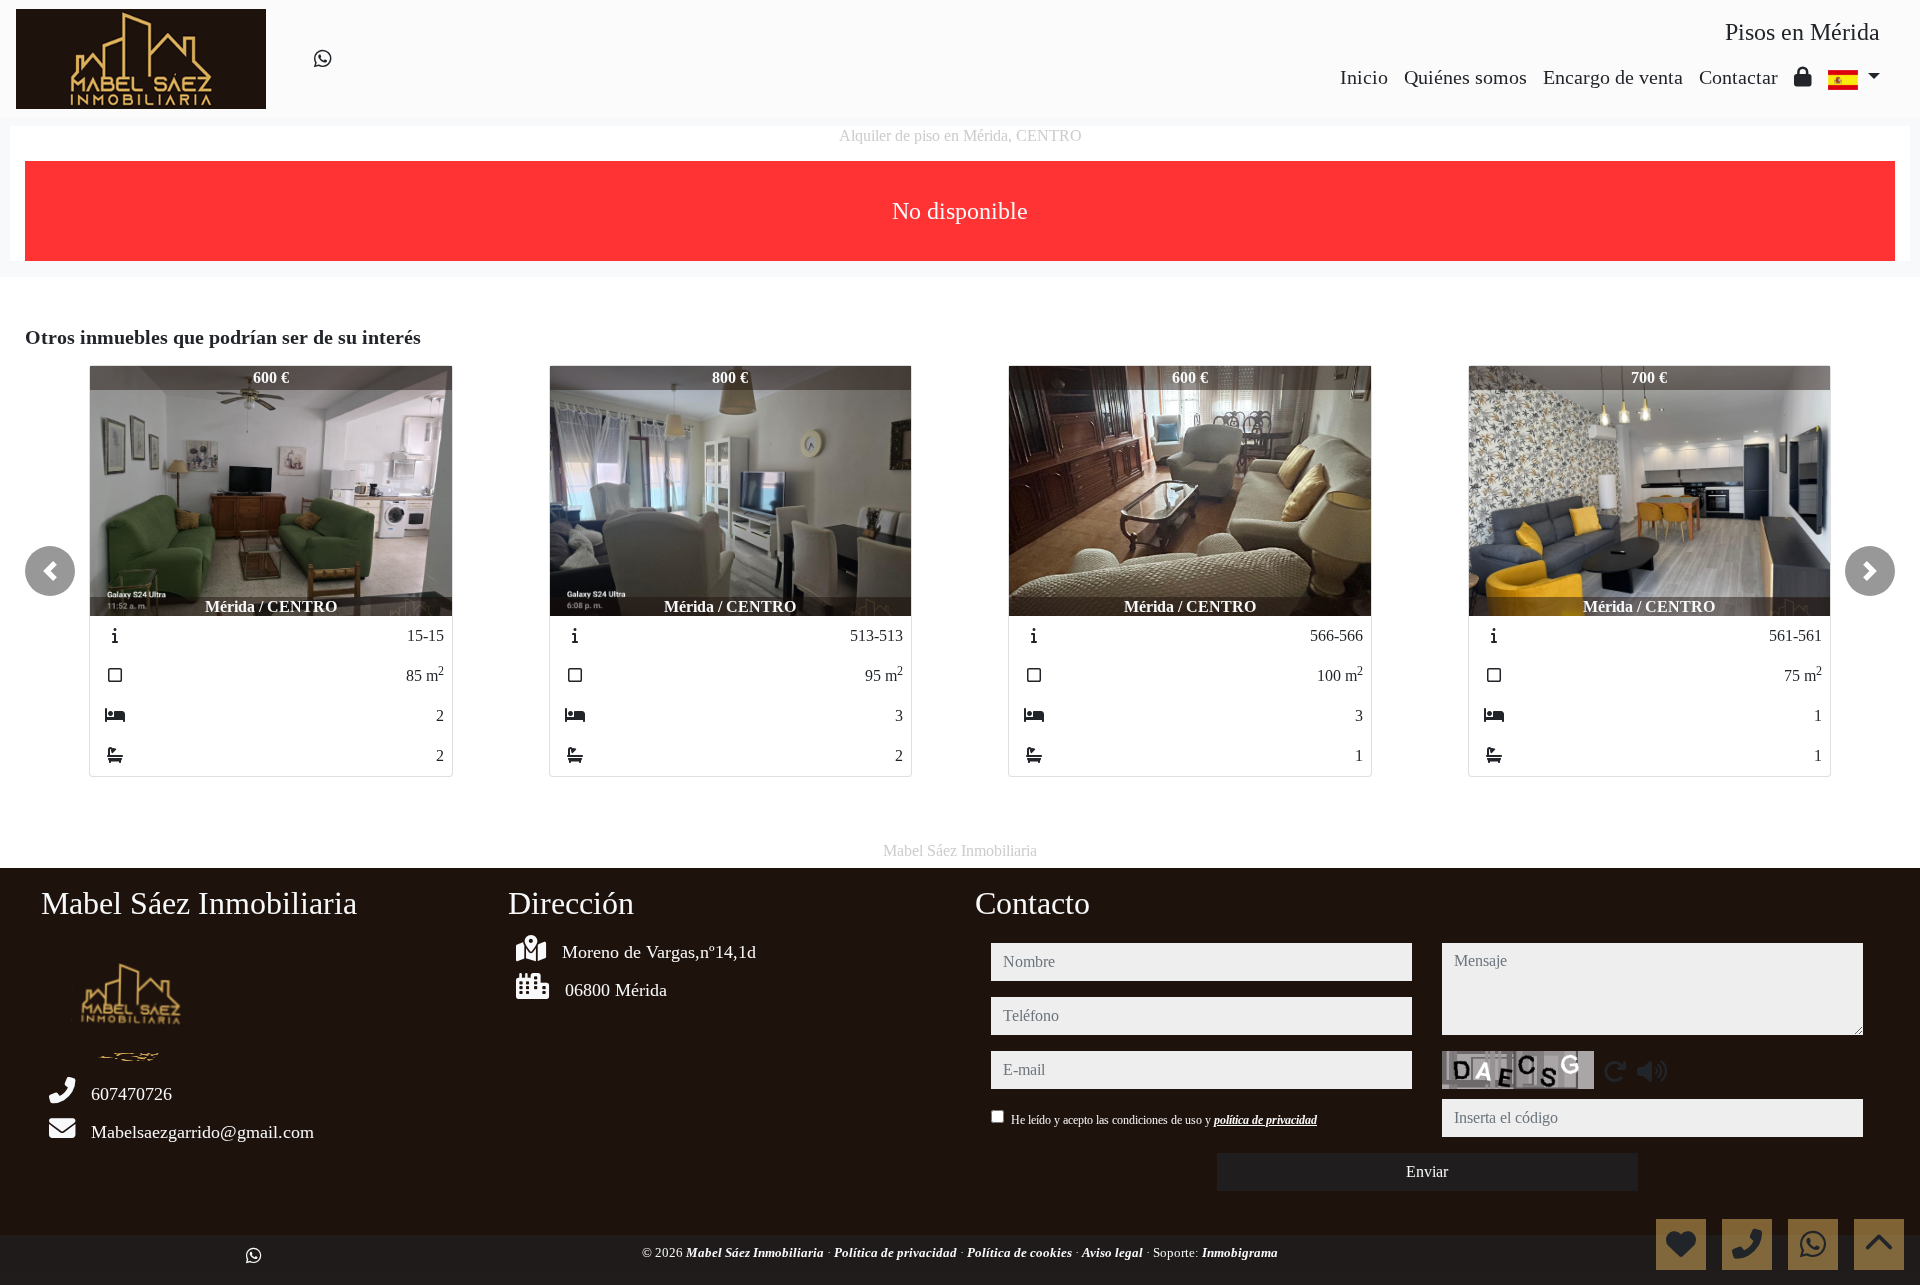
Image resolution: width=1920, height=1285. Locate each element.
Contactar (1738, 77)
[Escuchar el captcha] (1652, 1071)
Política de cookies (1021, 1252)
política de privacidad (1265, 1120)
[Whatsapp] (323, 59)
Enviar (1427, 1171)
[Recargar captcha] (1615, 1071)
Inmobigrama (1240, 1252)
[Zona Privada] (1803, 77)
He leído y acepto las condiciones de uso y (1164, 1120)
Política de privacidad (897, 1252)
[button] (50, 571)
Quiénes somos (1465, 77)
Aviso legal (1114, 1252)
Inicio (1364, 77)
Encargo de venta (1613, 77)
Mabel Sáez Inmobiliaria (756, 1252)
